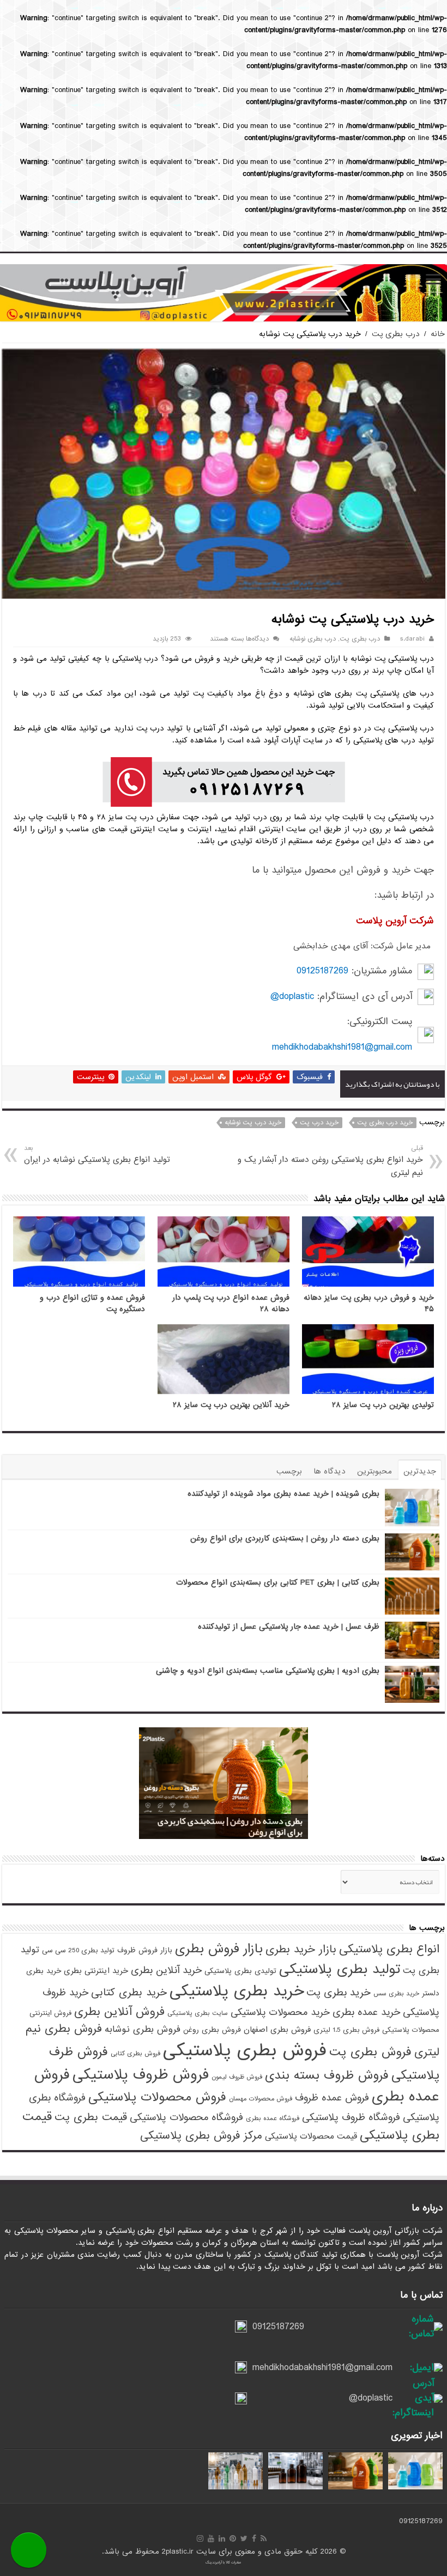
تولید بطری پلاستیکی (340, 1969)
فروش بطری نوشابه (143, 2029)
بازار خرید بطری (301, 1949)
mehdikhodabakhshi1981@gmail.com (342, 1047)
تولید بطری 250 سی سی (78, 1950)
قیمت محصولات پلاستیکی (311, 2136)
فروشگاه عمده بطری (273, 2118)
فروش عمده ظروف (332, 2098)
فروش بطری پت (370, 2052)
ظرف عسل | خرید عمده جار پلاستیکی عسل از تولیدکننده (289, 1627)
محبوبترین (374, 1471)
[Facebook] (254, 2538)
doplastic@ (292, 997)
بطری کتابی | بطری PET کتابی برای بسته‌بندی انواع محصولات (278, 1582)
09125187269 (322, 971)
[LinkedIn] (222, 2538)
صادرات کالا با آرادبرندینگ (224, 2562)
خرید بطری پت (339, 1993)
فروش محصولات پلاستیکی (157, 2097)
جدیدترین (420, 1471)
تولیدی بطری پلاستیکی (240, 1971)
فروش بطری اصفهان (277, 2030)
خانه (438, 334)
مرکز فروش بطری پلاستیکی (201, 2136)
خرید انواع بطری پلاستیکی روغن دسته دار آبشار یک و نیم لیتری (330, 1161)
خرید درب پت (319, 1123)
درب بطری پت (396, 334)
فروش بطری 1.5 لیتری (346, 2030)
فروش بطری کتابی (135, 2054)
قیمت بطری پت (91, 2117)
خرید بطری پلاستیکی (237, 1991)
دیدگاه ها (330, 1471)
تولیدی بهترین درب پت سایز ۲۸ (383, 1405)
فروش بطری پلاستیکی (245, 2051)
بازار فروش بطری (219, 1949)
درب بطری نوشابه (313, 639)
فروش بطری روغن (212, 2030)
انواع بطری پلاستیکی (389, 1949)
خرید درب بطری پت (385, 1123)
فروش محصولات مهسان (261, 2099)
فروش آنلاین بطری (119, 2012)
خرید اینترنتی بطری (96, 1971)
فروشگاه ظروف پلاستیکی (351, 2117)
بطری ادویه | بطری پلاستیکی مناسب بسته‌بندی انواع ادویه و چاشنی (268, 1671)
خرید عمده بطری (366, 2012)
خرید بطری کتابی (129, 1992)
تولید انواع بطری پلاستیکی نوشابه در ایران (97, 1155)
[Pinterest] (233, 2538)
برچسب (289, 1471)
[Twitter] (244, 2538)
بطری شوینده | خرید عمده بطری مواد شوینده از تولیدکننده (283, 1494)
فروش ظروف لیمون (237, 2077)
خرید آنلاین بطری (166, 1970)
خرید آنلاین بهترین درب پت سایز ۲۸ (231, 1405)
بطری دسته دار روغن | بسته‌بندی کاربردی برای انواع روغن (285, 1538)
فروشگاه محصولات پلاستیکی (186, 2117)
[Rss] (264, 2538)
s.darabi (412, 639)
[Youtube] (211, 2538)
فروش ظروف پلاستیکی (141, 2075)
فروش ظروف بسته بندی (327, 2075)
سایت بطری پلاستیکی (198, 2013)
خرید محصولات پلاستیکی (280, 2012)
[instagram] (200, 2538)
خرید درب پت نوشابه (253, 1123)
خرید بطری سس (396, 1994)
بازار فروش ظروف (145, 1950)
